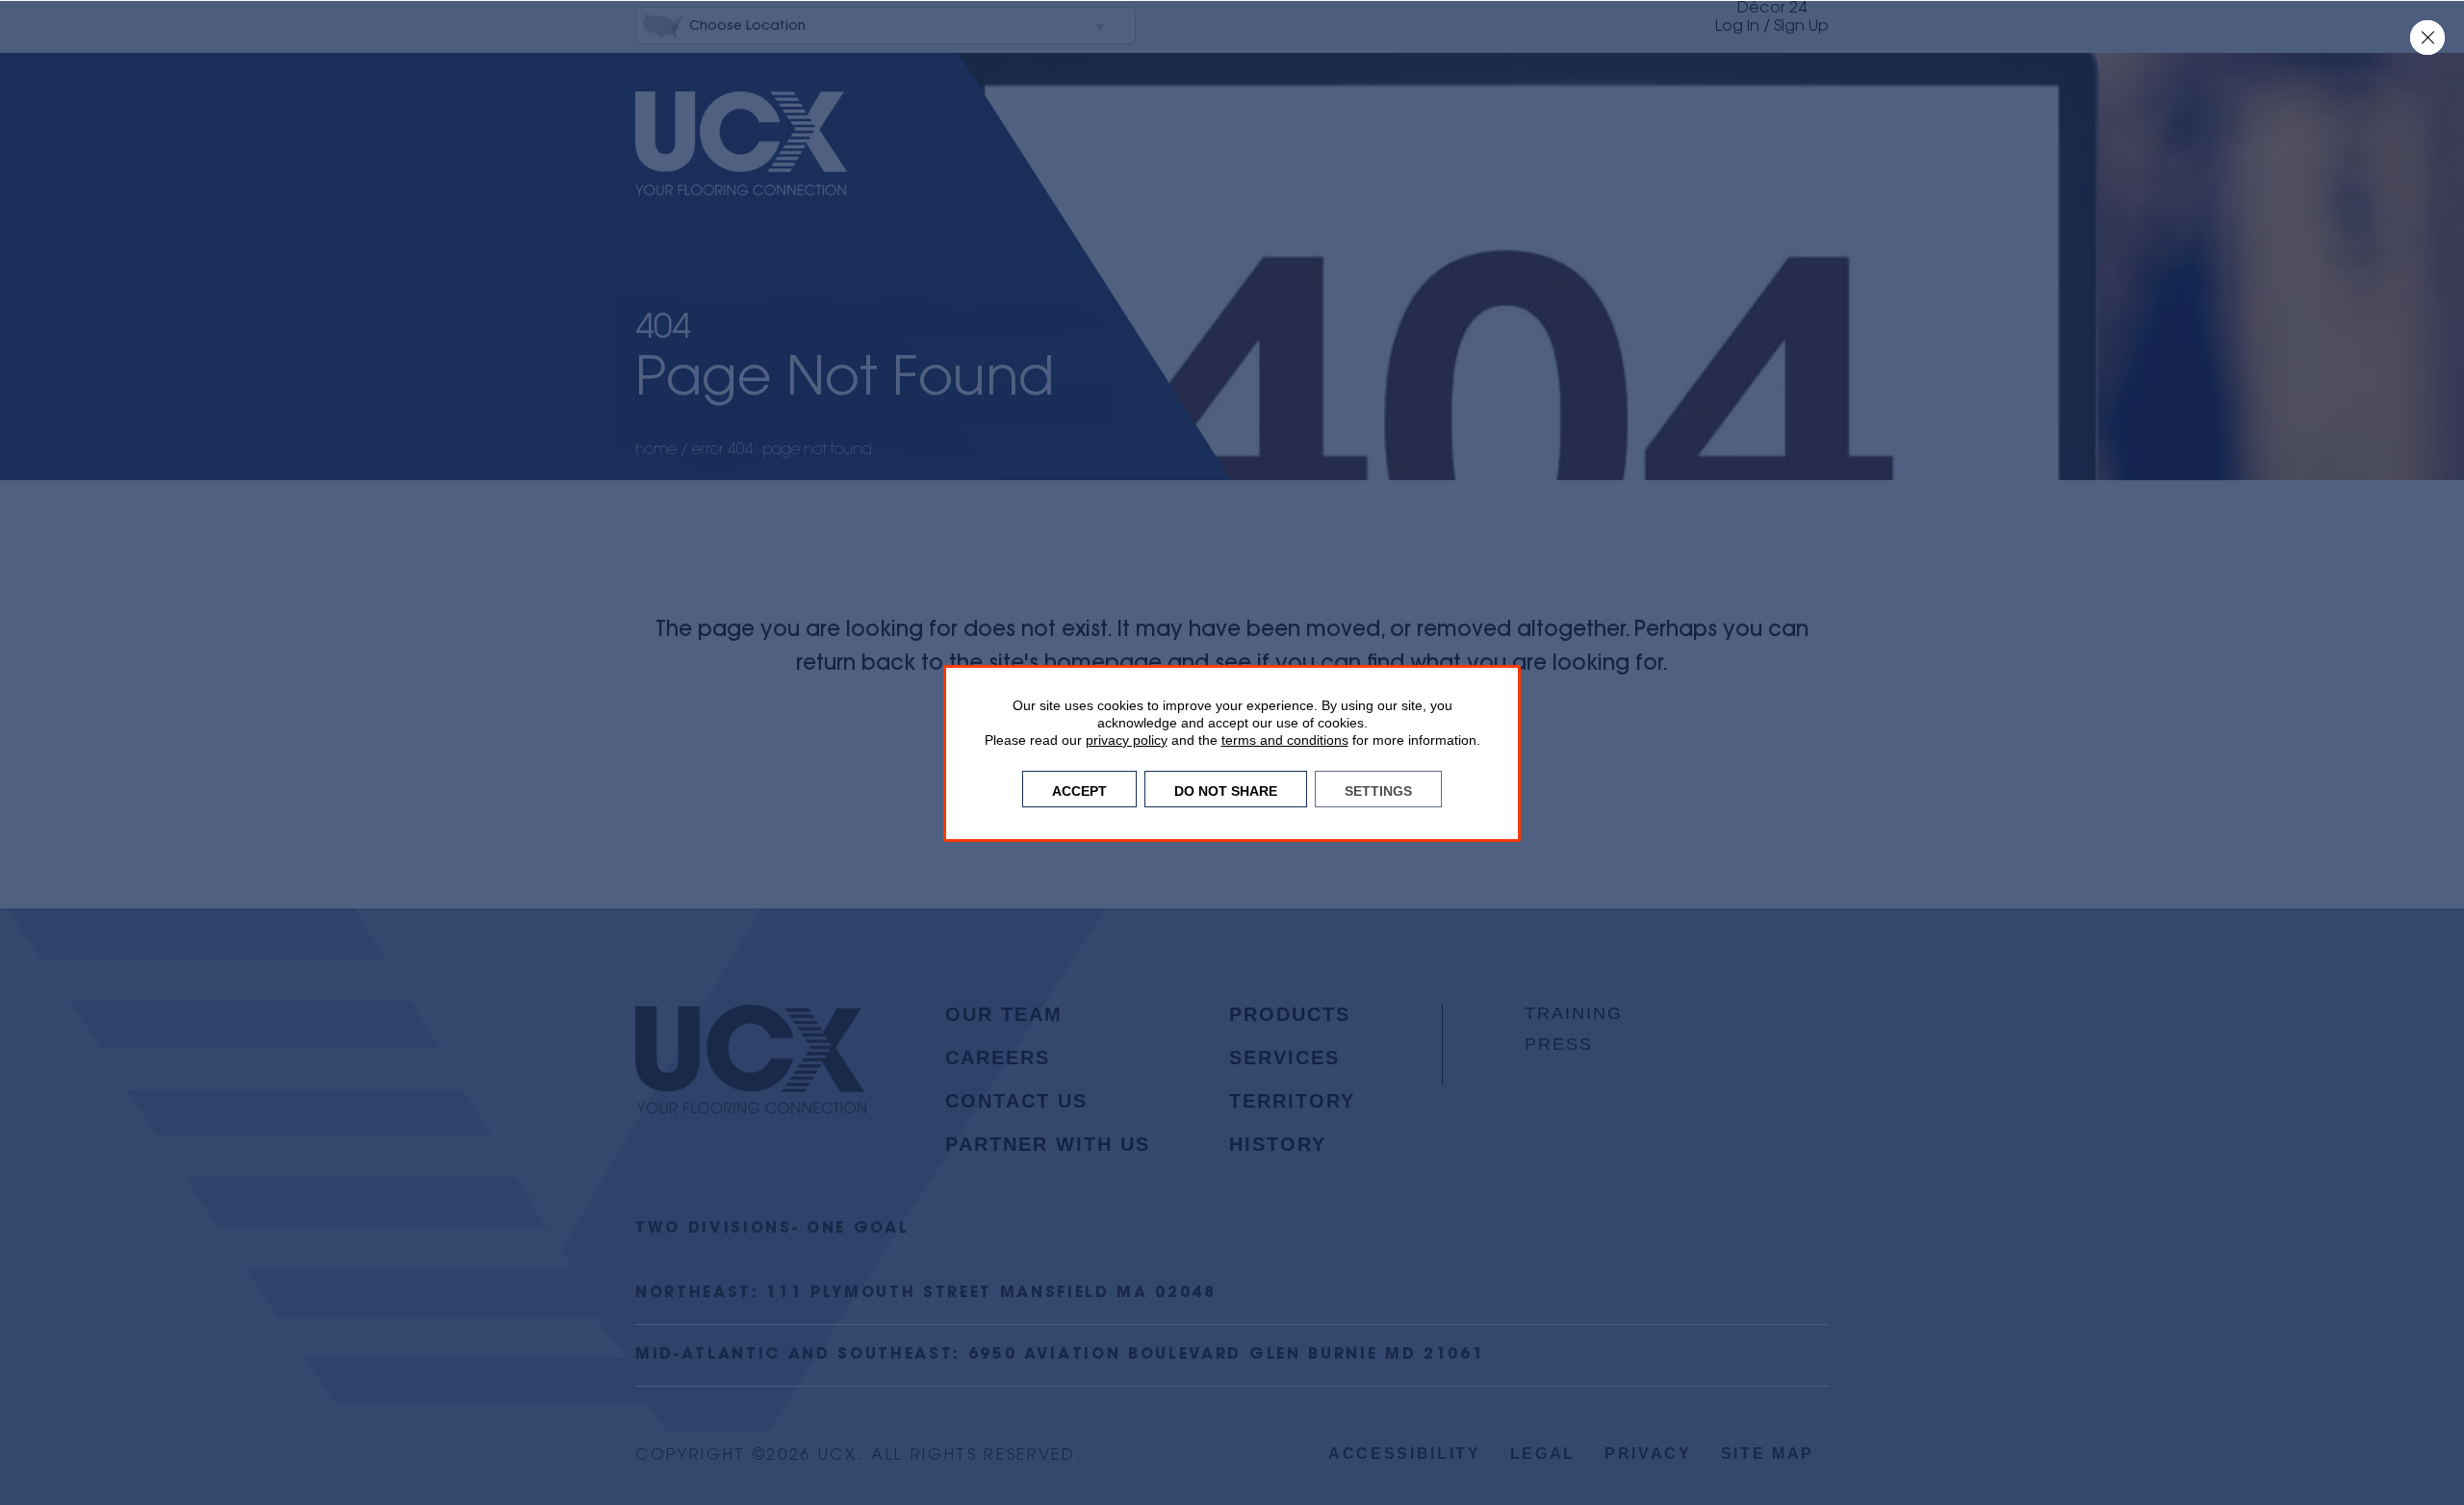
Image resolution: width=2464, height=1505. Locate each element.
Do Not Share (1226, 789)
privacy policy (1127, 740)
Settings (1378, 789)
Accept (1079, 789)
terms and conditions (1285, 740)
